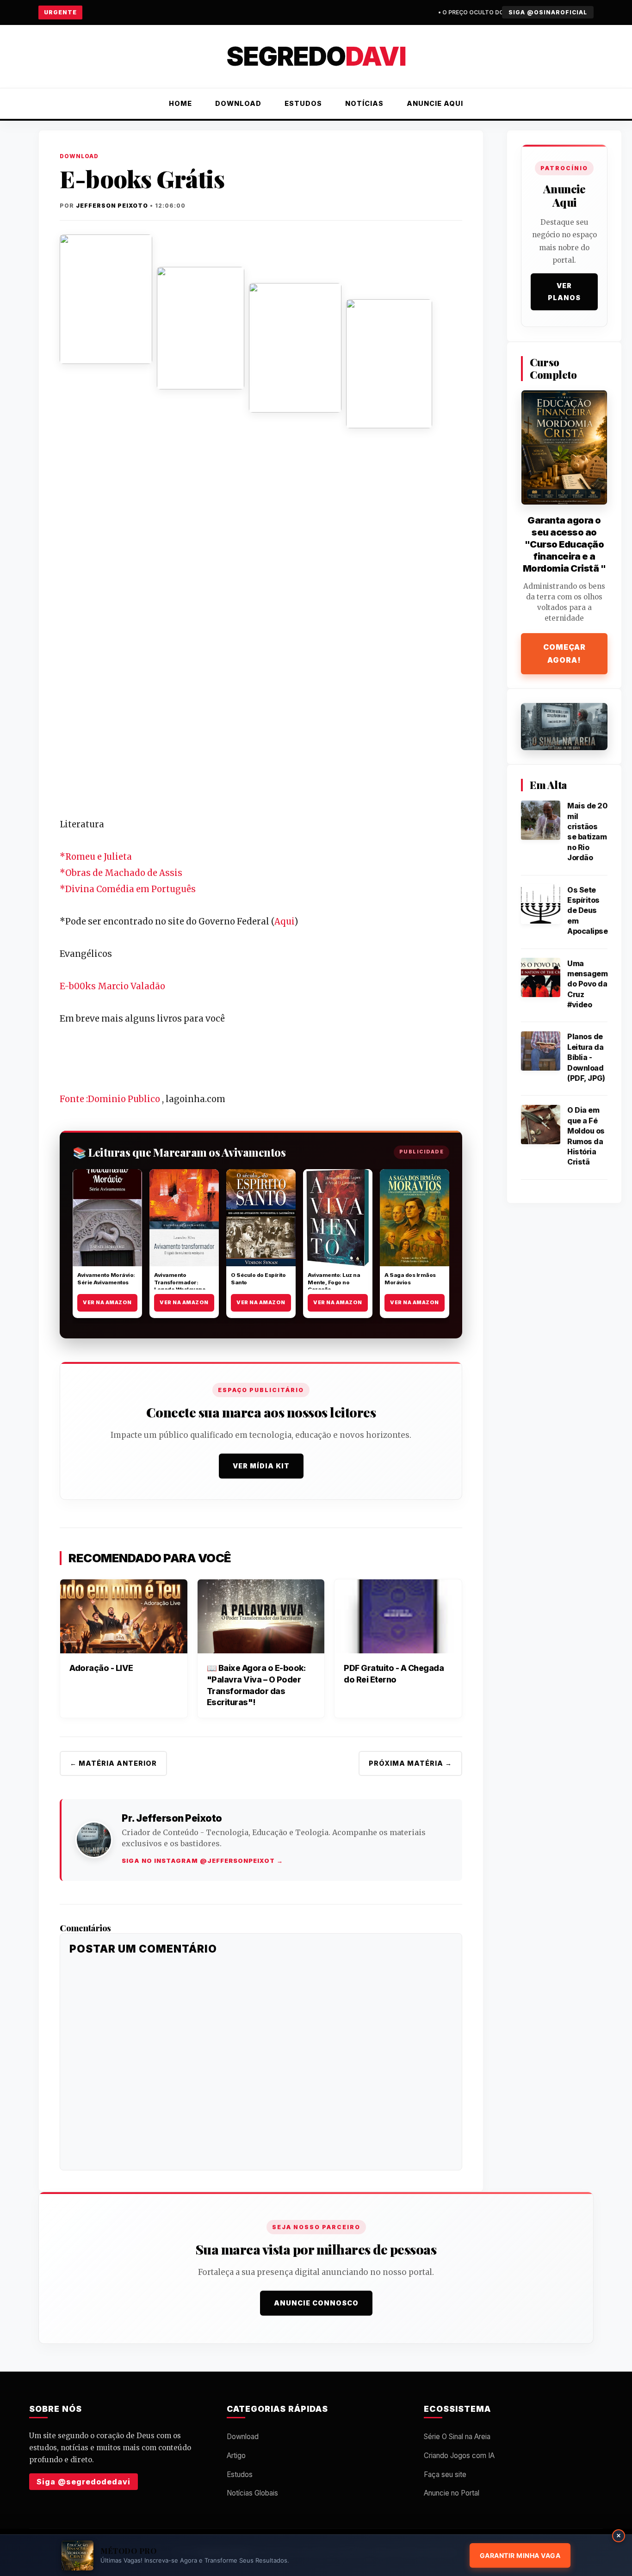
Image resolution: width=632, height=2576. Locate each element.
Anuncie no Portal (452, 2493)
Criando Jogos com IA (459, 2456)
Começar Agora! (564, 653)
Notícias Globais (252, 2493)
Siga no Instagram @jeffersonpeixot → (202, 1861)
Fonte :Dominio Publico (111, 1099)
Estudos (303, 103)
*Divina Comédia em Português (128, 889)
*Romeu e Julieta (96, 857)
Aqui (284, 921)
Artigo (236, 2456)
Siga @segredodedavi (84, 2482)
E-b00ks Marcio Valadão (112, 986)
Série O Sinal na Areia (457, 2437)
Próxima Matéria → (410, 1763)
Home (180, 103)
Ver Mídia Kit (261, 1466)
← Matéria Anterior (113, 1763)
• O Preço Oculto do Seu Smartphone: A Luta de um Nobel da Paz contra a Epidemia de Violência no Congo (453, 12)
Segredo (316, 56)
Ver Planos (564, 292)
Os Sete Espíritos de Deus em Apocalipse (587, 910)
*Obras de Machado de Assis (121, 873)
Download (238, 103)
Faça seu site (445, 2474)
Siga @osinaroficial (548, 12)
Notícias (364, 103)
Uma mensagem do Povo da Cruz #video (587, 984)
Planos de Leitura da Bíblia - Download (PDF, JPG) (586, 1057)
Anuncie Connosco (316, 2303)
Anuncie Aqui (435, 103)
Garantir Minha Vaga (520, 2555)
